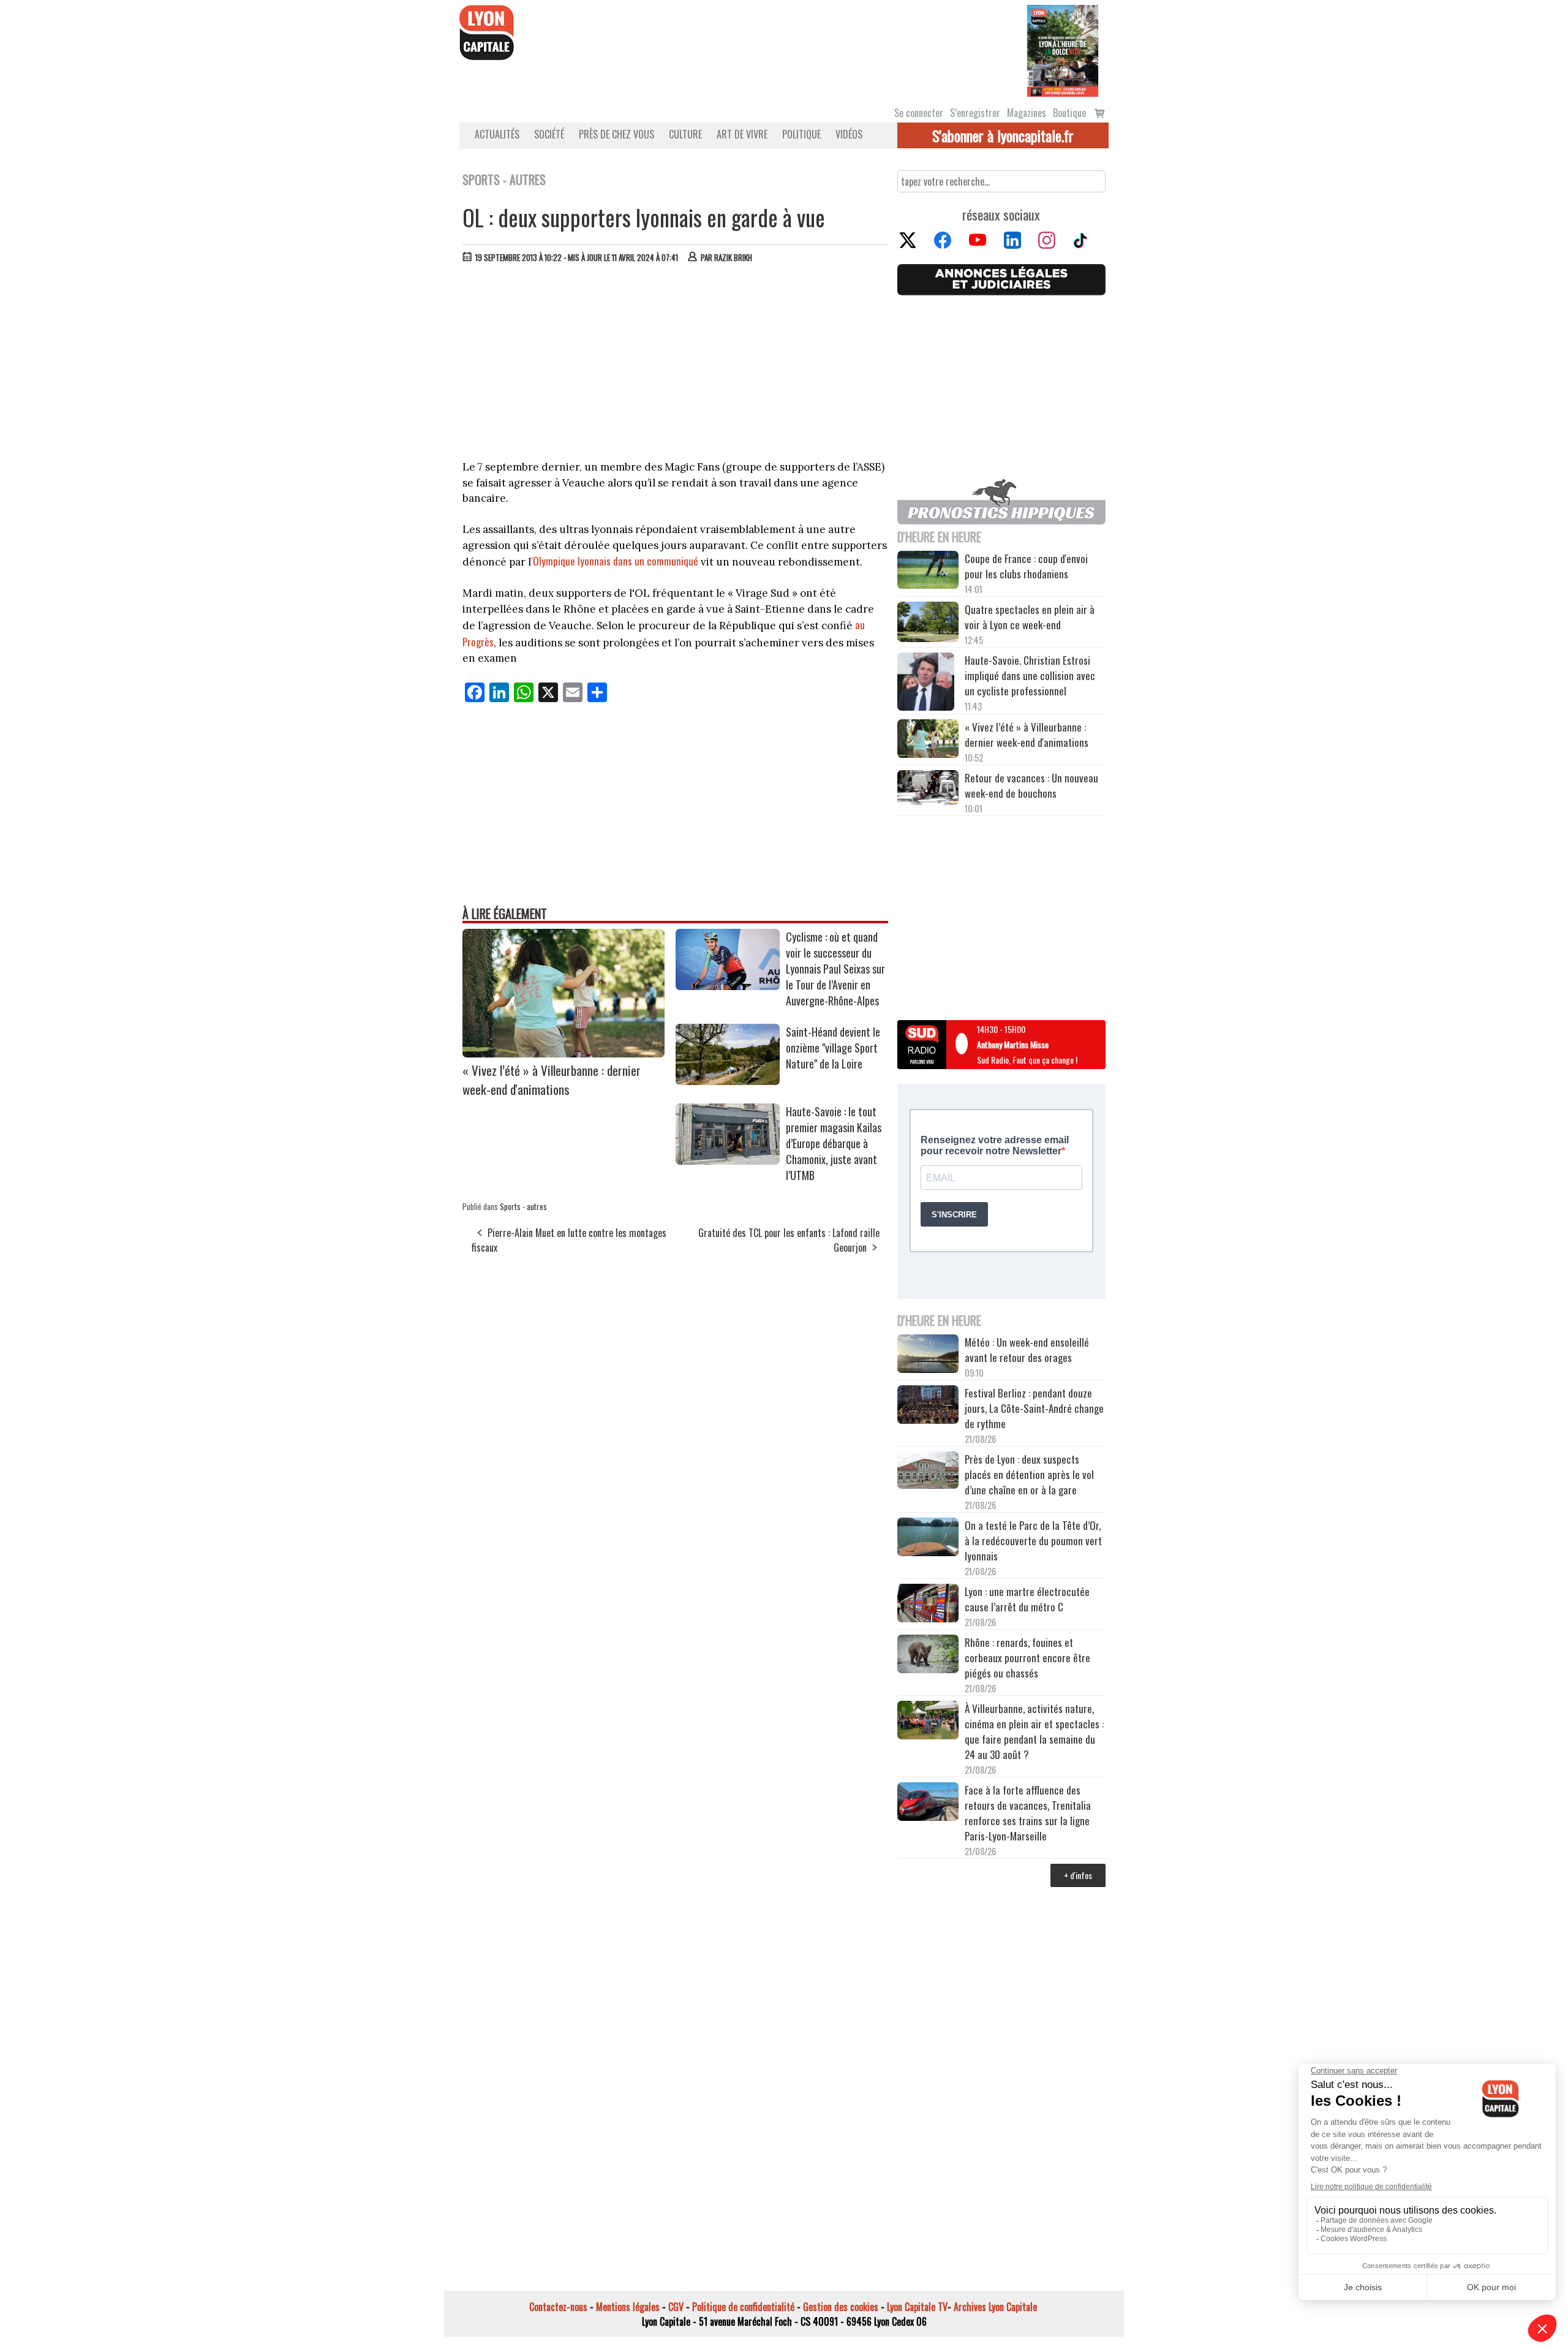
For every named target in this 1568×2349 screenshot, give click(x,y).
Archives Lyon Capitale (995, 2307)
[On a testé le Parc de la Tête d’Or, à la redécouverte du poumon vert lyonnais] (928, 1538)
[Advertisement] (676, 365)
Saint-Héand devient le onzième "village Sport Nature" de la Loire (833, 1048)
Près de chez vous (616, 134)
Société (549, 134)
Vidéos (849, 134)
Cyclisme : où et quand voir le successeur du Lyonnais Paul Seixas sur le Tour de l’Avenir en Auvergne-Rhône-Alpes (835, 969)
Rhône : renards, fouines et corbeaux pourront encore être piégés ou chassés (1027, 1658)
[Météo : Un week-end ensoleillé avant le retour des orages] (928, 1355)
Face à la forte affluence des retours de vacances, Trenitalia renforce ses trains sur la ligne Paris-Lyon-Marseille (1028, 1813)
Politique (801, 134)
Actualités (497, 134)
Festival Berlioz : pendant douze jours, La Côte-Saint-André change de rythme (1034, 1408)
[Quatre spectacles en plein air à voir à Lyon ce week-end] (928, 624)
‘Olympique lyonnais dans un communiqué (615, 561)
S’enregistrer (975, 113)
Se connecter (919, 113)
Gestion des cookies (841, 2307)
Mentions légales (628, 2307)
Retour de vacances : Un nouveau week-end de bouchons (1031, 785)
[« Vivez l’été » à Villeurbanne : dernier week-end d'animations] (563, 1053)
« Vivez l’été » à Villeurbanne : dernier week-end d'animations (552, 1080)
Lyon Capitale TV (917, 2307)
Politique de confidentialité (743, 2307)
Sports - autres (523, 1206)
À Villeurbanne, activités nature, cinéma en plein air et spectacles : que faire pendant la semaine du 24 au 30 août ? (1034, 1731)
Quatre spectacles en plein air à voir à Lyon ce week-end (1030, 617)
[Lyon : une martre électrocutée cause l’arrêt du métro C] (928, 1605)
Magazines (1027, 113)
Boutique (1069, 113)
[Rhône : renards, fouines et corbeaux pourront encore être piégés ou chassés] (928, 1655)
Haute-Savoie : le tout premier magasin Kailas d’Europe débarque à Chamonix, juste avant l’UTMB (834, 1143)
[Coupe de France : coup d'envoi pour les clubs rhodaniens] (928, 572)
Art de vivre (742, 134)
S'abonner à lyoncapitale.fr (1003, 135)
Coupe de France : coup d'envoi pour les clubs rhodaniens (1026, 566)
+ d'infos (1078, 1875)
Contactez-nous (558, 2307)
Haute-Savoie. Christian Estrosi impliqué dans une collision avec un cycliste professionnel (1030, 675)
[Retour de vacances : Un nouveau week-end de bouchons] (928, 789)
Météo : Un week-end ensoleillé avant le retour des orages (1027, 1350)
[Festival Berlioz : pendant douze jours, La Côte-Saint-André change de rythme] (928, 1406)
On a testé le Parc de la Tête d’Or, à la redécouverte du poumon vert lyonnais (1033, 1541)
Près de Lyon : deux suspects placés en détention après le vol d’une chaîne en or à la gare (1029, 1474)
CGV (676, 2307)
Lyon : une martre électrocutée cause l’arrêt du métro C (1027, 1599)
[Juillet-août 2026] (1063, 50)
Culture (685, 134)
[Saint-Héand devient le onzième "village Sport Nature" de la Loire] (728, 1081)
